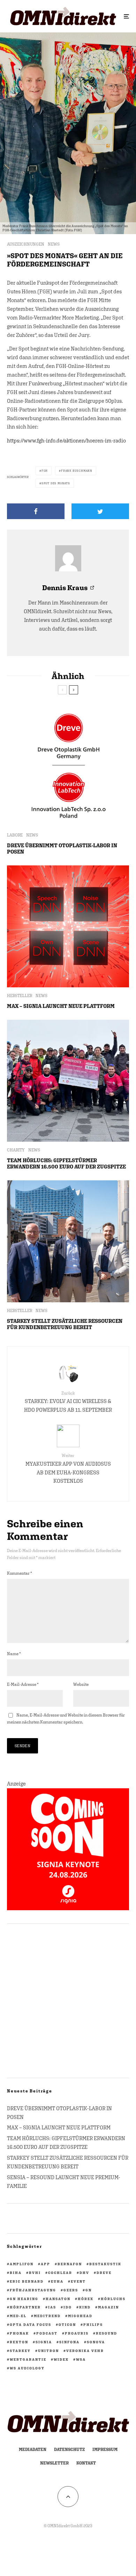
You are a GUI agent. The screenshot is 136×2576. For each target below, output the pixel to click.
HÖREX (86, 2299)
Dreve (104, 2273)
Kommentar (20, 1573)
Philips (93, 2324)
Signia (44, 2342)
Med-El (18, 2316)
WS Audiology (27, 2368)
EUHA (57, 2281)
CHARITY (16, 1150)
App (46, 2264)
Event (78, 2281)
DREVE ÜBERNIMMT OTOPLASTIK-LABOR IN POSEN (62, 849)
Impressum (105, 2450)
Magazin (108, 2307)
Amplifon (22, 2264)
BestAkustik (105, 2264)
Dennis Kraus (65, 588)
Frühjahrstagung (33, 2290)
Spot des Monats (56, 483)
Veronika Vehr (85, 2351)
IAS (52, 2307)
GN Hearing (24, 2299)
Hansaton (58, 2299)
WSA (81, 2359)
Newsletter (54, 2463)
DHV (84, 2273)
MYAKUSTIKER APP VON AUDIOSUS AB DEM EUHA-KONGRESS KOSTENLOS (68, 1468)
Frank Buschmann (77, 471)
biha (16, 2273)
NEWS (54, 244)
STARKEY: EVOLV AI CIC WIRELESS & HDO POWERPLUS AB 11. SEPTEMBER (68, 1402)
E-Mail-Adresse (23, 1684)
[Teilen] (36, 511)
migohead (80, 2316)
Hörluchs (113, 2299)
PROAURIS (77, 2333)
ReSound (107, 2333)
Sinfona (69, 2342)
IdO (68, 2307)
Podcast (47, 2333)
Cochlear (60, 2273)
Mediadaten (33, 2450)
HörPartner (25, 2307)
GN (89, 2290)
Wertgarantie (28, 2359)
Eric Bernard (27, 2281)
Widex (61, 2359)
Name (14, 1654)
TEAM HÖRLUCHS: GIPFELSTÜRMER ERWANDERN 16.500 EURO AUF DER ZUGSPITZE (66, 1163)
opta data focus (31, 2324)
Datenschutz (69, 2450)
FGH (45, 471)
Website (81, 1684)
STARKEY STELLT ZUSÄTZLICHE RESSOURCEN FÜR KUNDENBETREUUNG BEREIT (65, 1324)
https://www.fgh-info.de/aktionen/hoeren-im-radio (66, 441)
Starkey (20, 2351)
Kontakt (86, 2463)
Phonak (19, 2333)
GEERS (71, 2290)
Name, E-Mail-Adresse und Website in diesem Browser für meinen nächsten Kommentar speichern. (66, 1719)
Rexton (19, 2342)
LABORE (15, 835)
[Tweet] (100, 511)
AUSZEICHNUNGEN (26, 244)
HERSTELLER (20, 996)
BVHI (35, 2273)
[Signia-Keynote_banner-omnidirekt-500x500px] (68, 1908)
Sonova (96, 2342)
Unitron (48, 2351)
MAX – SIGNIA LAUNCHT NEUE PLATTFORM (61, 1006)
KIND (85, 2307)
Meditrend (47, 2316)
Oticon (67, 2324)
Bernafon (70, 2264)
